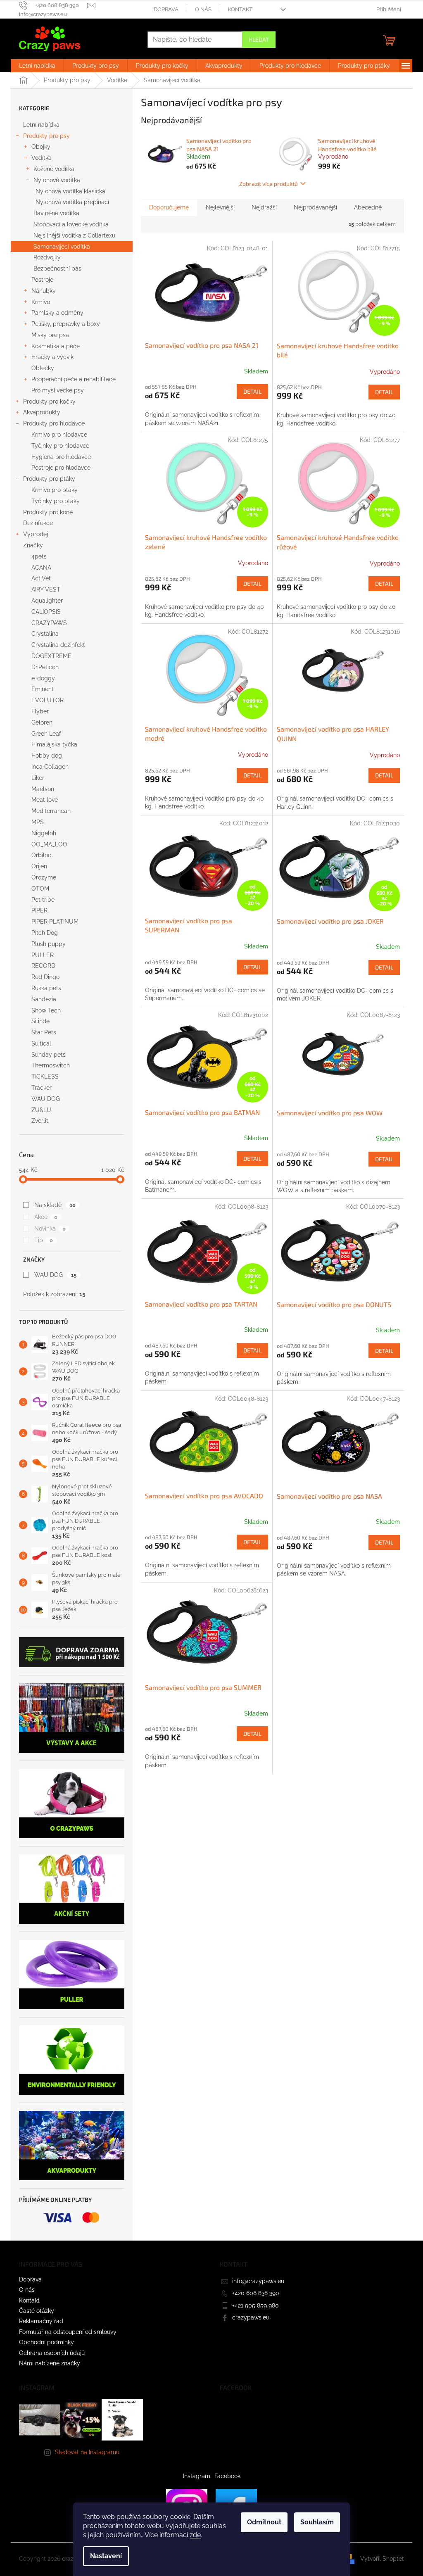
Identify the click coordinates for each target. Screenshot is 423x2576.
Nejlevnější (220, 207)
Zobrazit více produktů (269, 184)
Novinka (50, 1229)
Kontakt (240, 9)
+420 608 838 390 (256, 2293)
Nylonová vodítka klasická (70, 191)
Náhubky (44, 291)
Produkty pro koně (48, 512)
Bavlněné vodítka (56, 213)
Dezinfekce (38, 523)
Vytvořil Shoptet (382, 2559)
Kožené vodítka (54, 169)
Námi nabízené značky (50, 2363)
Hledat (259, 39)
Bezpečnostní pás (57, 269)
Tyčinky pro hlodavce (60, 446)
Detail (252, 391)
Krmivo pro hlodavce (59, 435)
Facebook (227, 2476)
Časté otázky (37, 2311)
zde (195, 2535)
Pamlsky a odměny (57, 313)
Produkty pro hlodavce (54, 423)
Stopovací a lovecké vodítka (71, 224)
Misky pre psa (50, 335)
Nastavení (106, 2556)
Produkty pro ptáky (49, 479)
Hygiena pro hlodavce (61, 457)
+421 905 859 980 (255, 2305)
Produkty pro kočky (49, 402)
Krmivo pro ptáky (55, 490)
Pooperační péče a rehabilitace (74, 379)
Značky (33, 545)
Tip (44, 1240)
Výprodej (36, 534)
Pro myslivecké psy (58, 390)
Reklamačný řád (41, 2321)
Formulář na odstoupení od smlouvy (68, 2332)
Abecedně (368, 207)
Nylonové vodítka (57, 180)
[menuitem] (37, 66)
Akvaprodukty (42, 412)
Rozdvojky (47, 257)
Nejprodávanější (315, 207)
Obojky (41, 147)
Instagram (197, 2476)
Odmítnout (264, 2522)
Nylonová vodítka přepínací (72, 202)
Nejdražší (264, 207)
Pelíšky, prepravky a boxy (66, 324)
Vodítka (42, 158)
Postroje (42, 280)
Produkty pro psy (46, 136)
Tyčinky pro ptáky (56, 501)
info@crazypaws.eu (258, 2281)
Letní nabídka (41, 125)
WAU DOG (55, 1275)
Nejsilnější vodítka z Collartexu (74, 235)
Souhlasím (317, 2522)
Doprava (166, 9)
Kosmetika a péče (56, 346)
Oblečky (43, 368)
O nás (203, 9)
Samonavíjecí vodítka (62, 247)
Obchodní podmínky (46, 2342)
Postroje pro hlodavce (61, 468)
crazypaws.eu (251, 2317)
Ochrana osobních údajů (52, 2353)
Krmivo (41, 302)
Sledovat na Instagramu (87, 2452)
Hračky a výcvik (52, 357)
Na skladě (55, 1205)
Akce (46, 1217)
